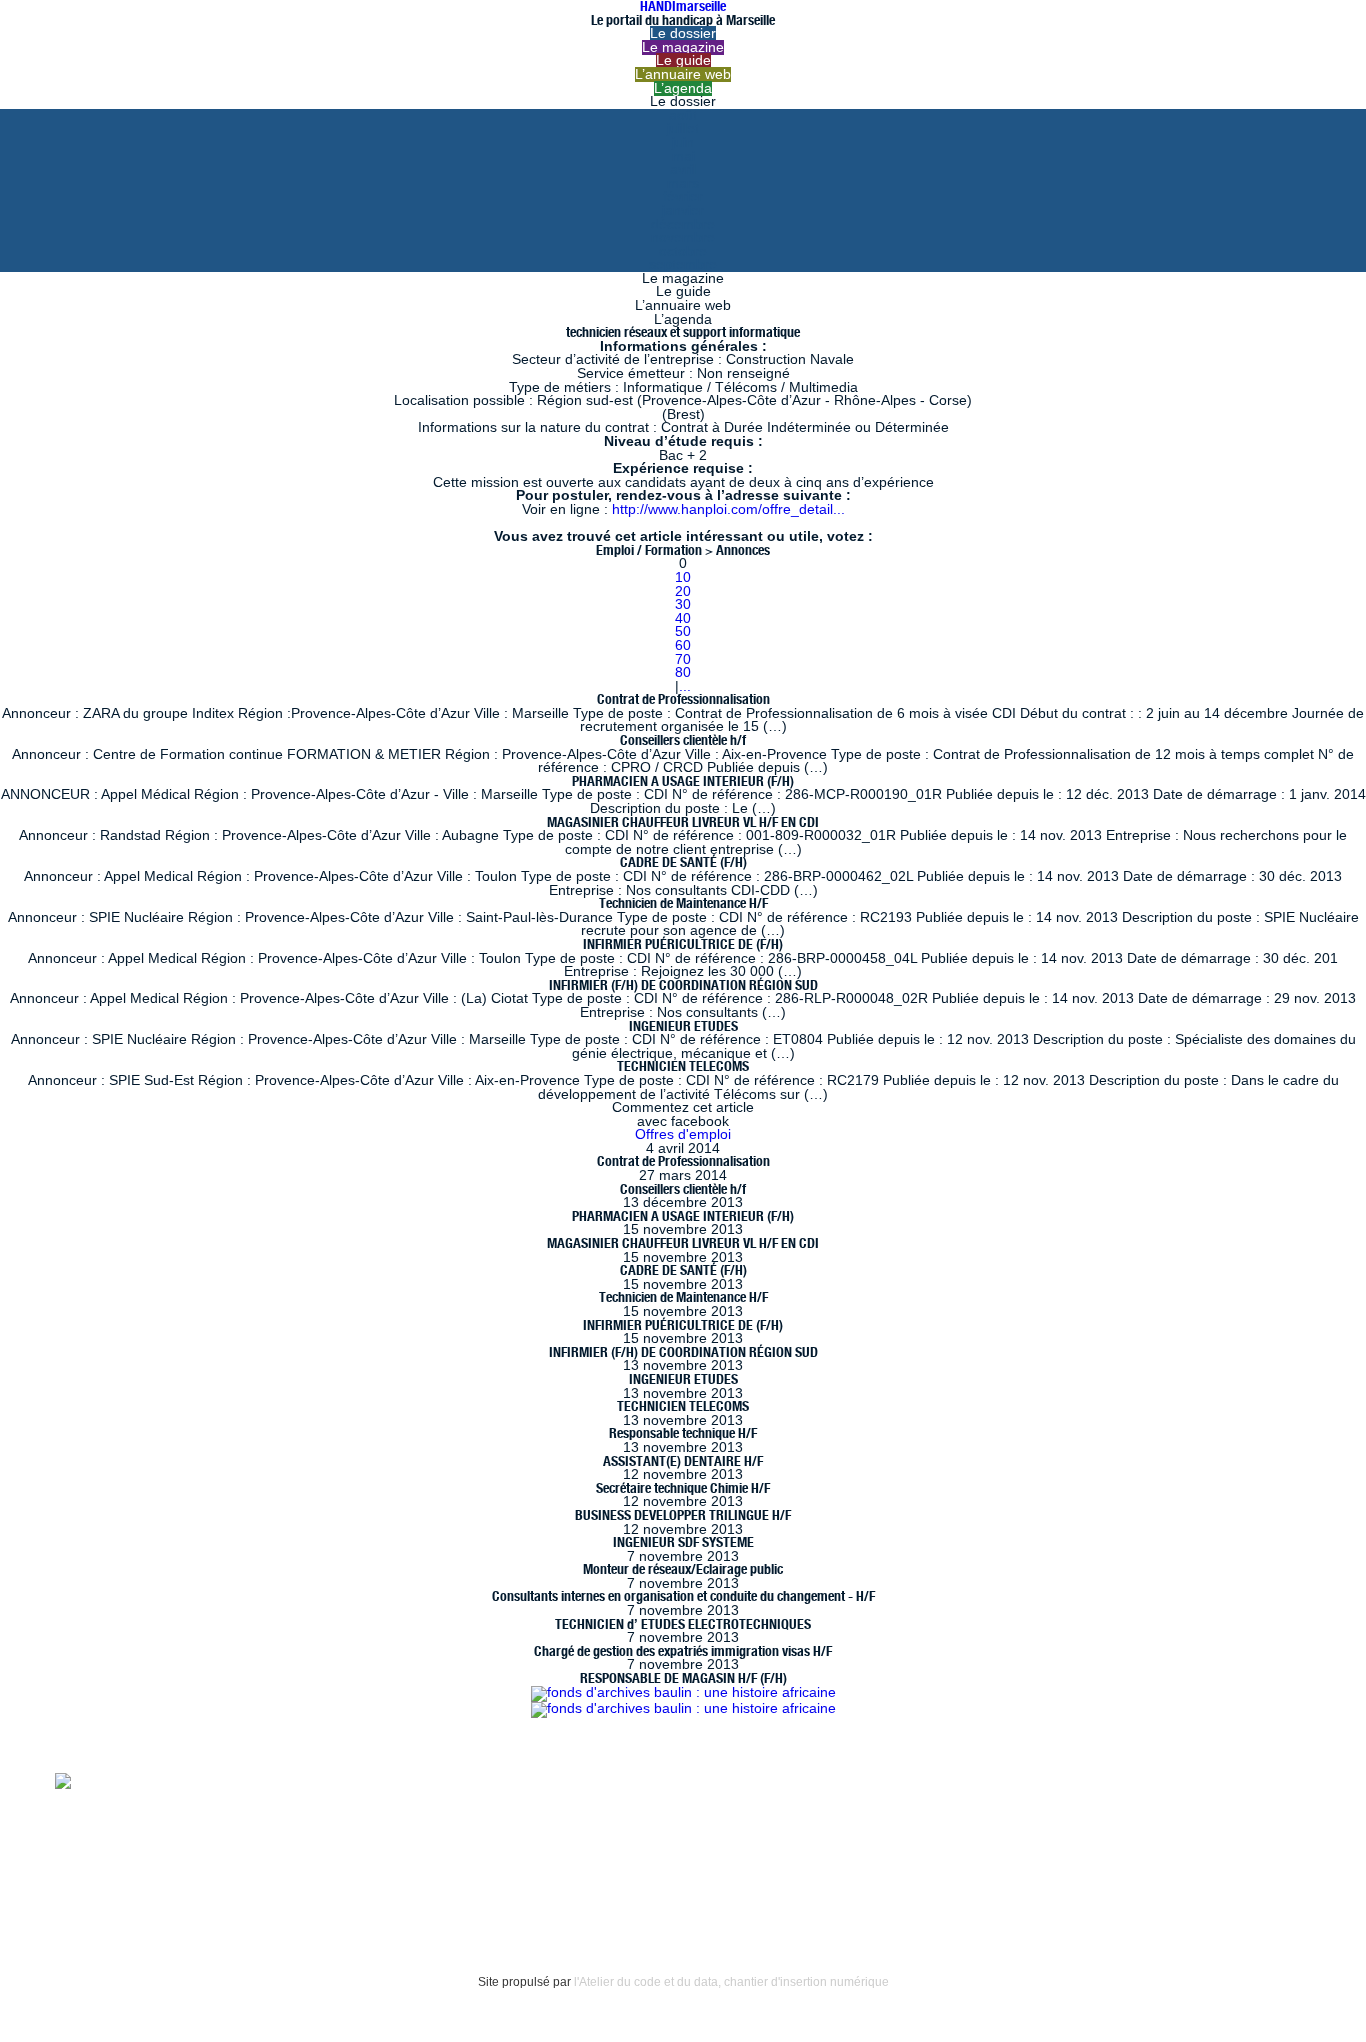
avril (683, 169)
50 (683, 631)
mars (683, 183)
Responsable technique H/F (683, 1433)
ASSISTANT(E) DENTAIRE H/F (683, 1461)
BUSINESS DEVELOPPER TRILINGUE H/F (683, 1515)
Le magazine (683, 47)
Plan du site (92, 1890)
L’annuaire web (683, 74)
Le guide (683, 60)
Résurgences (848, 1779)
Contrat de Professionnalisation (683, 699)
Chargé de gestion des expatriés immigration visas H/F (683, 1651)
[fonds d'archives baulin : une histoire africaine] (683, 1692)
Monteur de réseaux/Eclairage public (683, 1569)
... (685, 686)
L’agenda (683, 88)
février (683, 196)
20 (683, 591)
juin (683, 142)
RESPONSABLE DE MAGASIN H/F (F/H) (683, 1678)
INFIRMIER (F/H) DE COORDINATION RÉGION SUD (683, 985)
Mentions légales (110, 1849)
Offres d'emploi (683, 1134)
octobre (683, 251)
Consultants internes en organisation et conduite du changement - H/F (683, 1596)
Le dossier (683, 33)
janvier (683, 210)
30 (683, 604)
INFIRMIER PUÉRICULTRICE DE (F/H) (683, 944)
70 (683, 659)
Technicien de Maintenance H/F (683, 903)
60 (683, 645)
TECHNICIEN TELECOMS (683, 1066)
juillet (683, 128)
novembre (683, 237)
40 (683, 618)
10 (683, 577)
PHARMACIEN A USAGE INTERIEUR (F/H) (683, 781)
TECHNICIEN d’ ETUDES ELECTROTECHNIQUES (683, 1624)
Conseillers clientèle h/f (683, 740)
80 (683, 672)
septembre (683, 264)
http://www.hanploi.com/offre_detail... (728, 509)
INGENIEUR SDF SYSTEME (683, 1542)
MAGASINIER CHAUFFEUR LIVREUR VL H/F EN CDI (683, 822)
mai (683, 156)
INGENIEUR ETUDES (683, 1026)
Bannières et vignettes (260, 1849)
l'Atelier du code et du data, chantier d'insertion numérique (731, 1982)
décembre (683, 224)
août (683, 115)
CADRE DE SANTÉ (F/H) (683, 862)
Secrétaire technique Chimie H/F (683, 1488)
